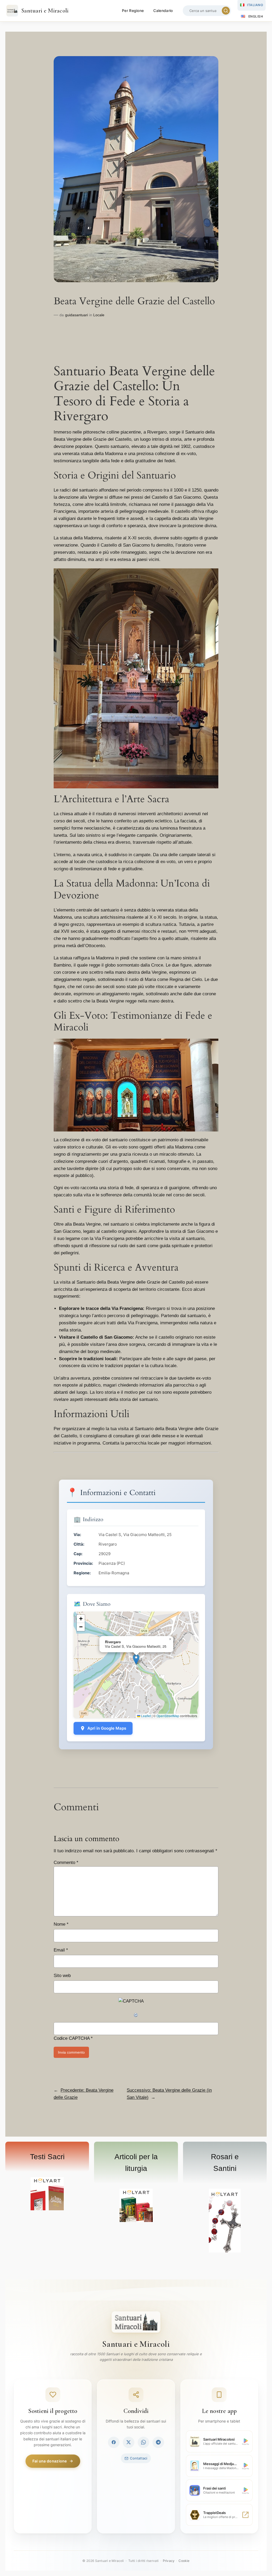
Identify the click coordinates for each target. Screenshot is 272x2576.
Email (61, 1950)
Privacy (169, 2561)
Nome (61, 1924)
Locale (99, 315)
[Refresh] (136, 2015)
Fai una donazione (50, 2461)
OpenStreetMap (168, 1716)
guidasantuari (76, 315)
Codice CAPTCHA (72, 2038)
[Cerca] (226, 11)
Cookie (184, 2561)
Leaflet (146, 1716)
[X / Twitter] (129, 2442)
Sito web (62, 1976)
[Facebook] (114, 2442)
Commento (66, 1863)
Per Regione (133, 11)
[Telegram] (158, 2442)
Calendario (163, 11)
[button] (136, 1659)
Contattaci (139, 2458)
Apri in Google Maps (107, 1728)
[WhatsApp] (143, 2442)
